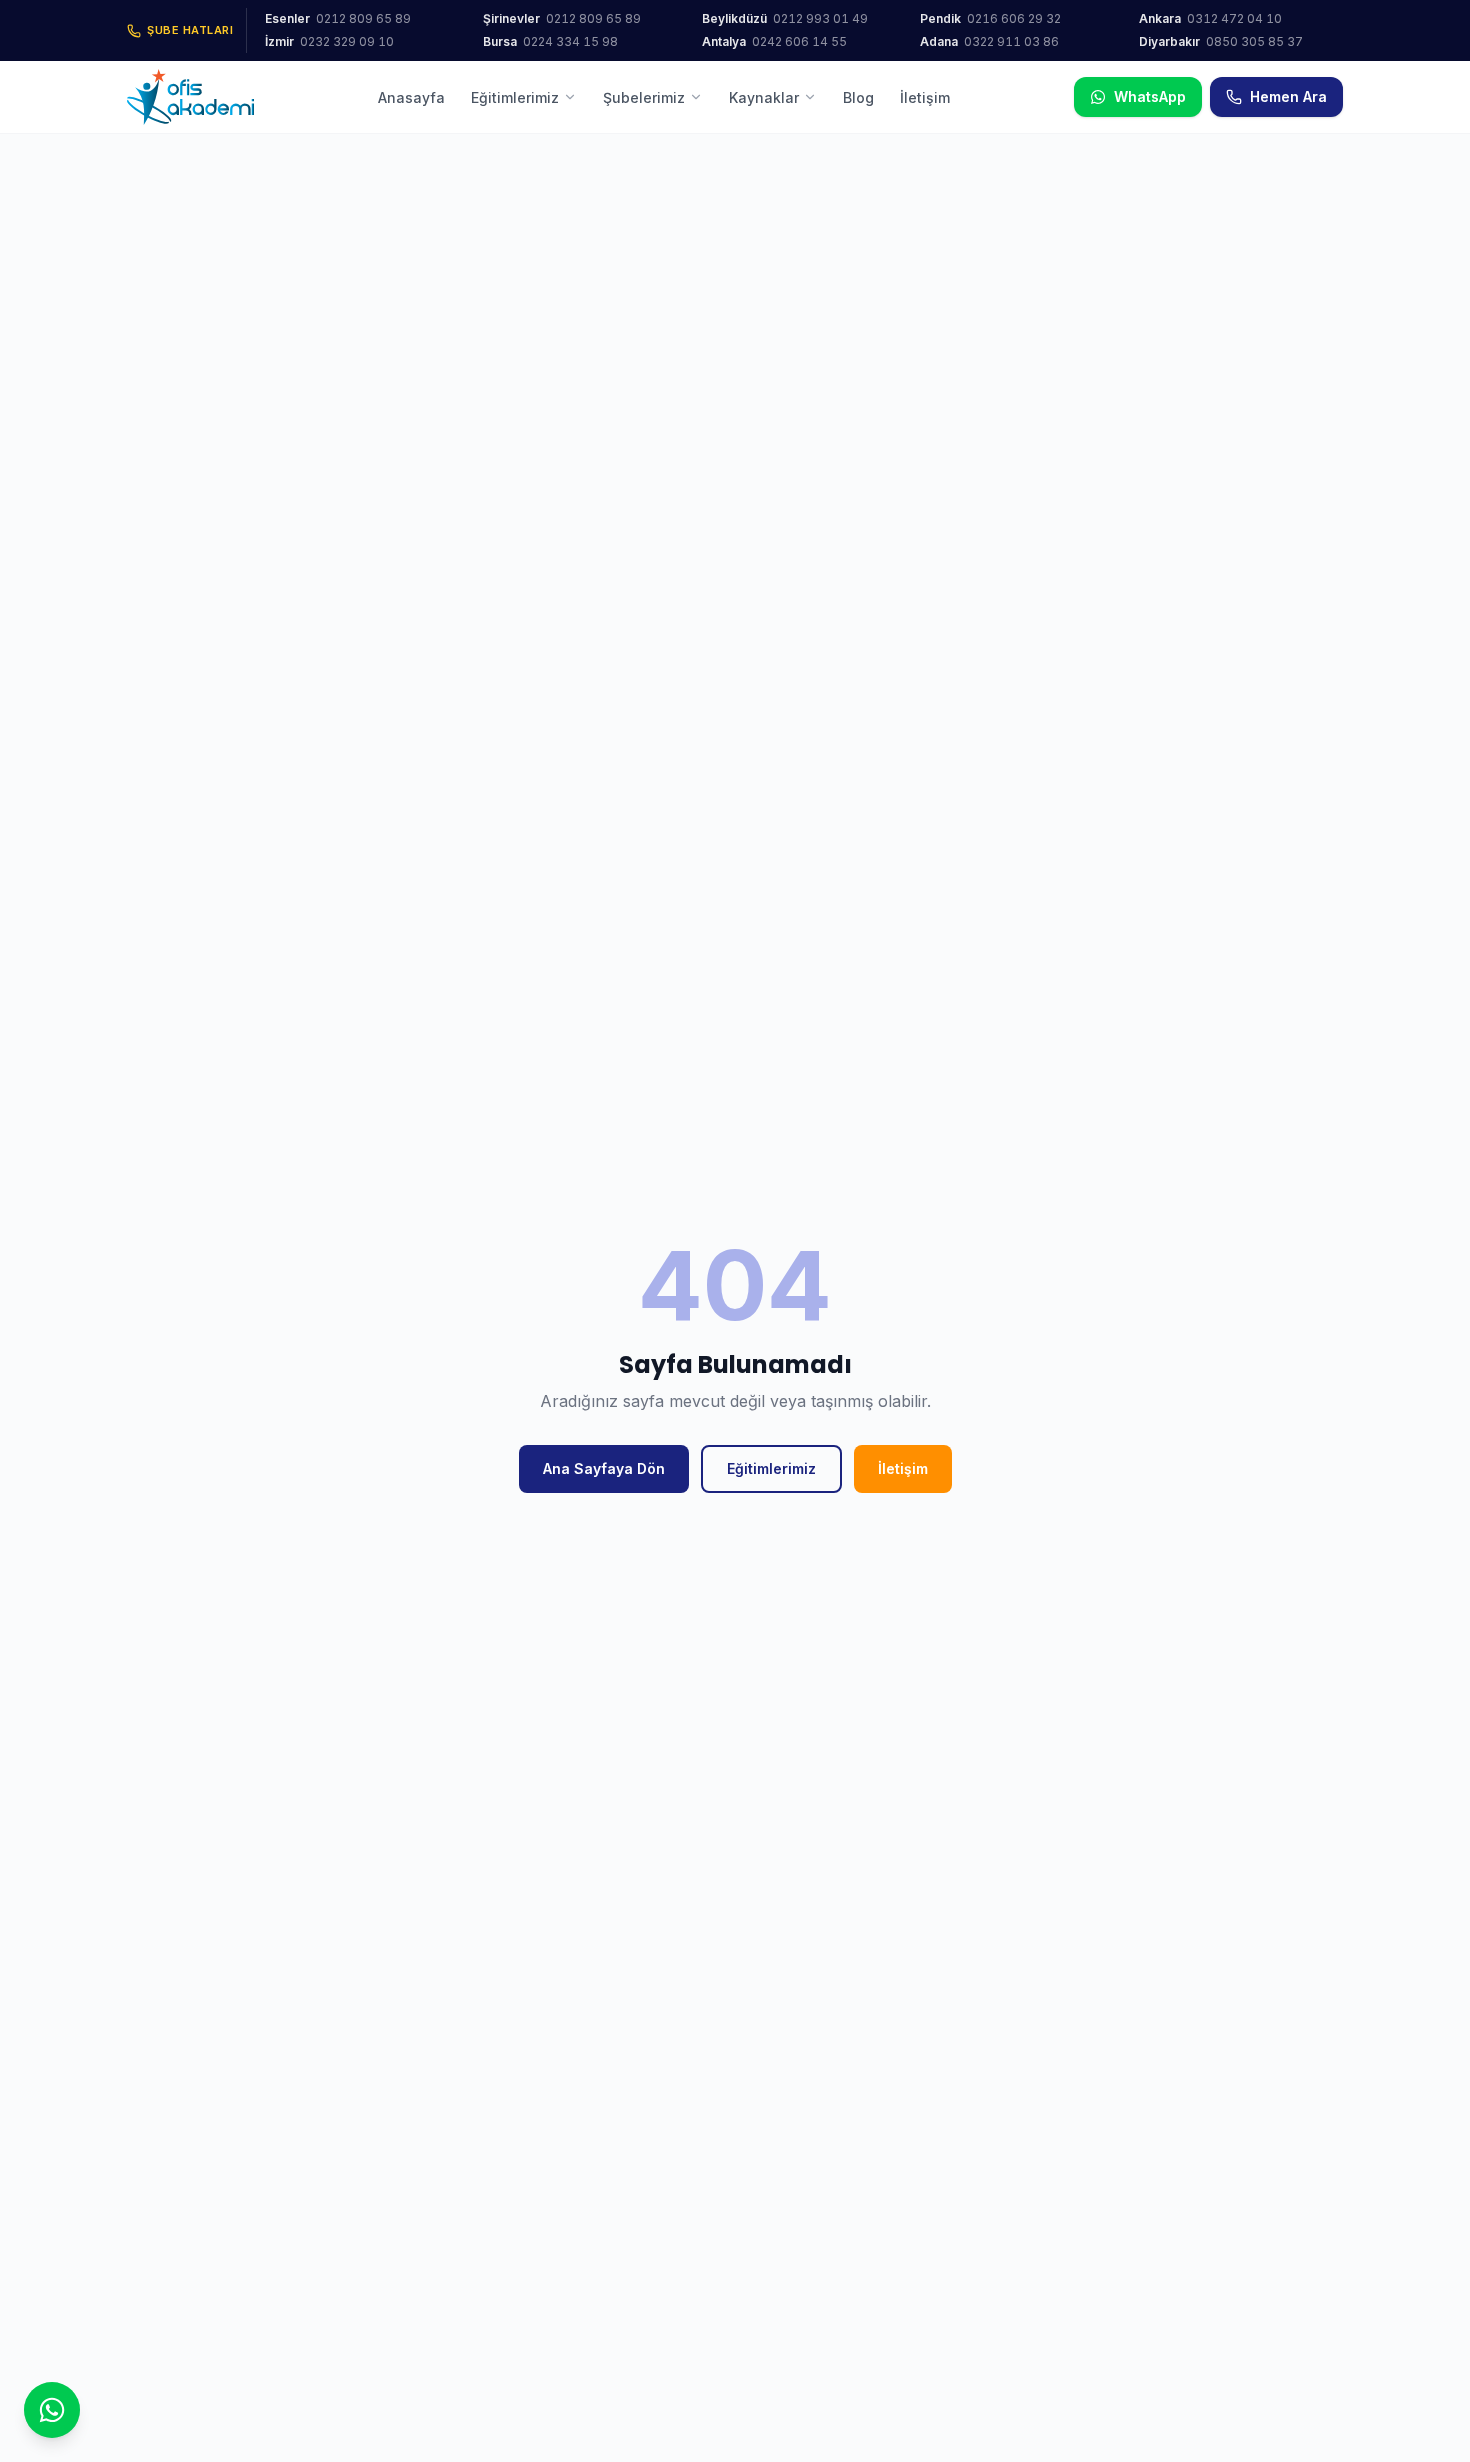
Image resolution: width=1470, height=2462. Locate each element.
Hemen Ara (1288, 96)
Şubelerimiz (644, 97)
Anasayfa (411, 97)
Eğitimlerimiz (515, 97)
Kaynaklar (764, 97)
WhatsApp (1150, 96)
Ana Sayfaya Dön (604, 1468)
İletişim (925, 97)
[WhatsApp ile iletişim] (52, 2410)
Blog (858, 97)
